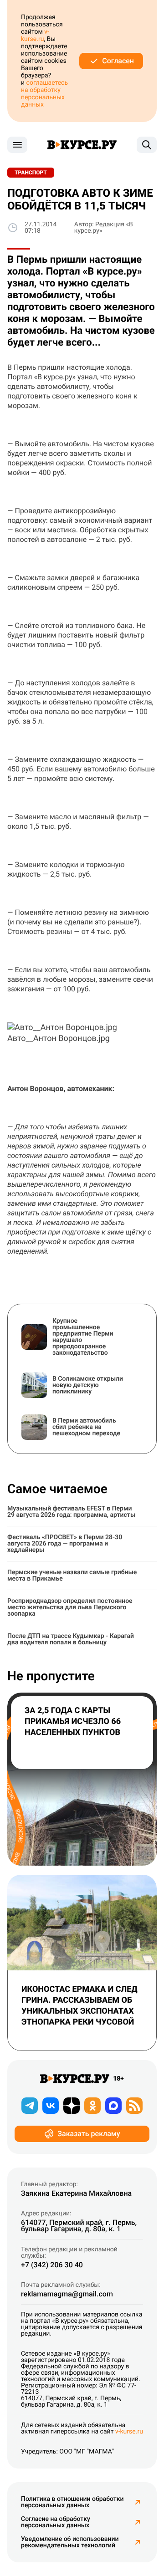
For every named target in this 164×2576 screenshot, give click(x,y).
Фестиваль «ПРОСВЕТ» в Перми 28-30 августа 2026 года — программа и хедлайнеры (65, 1544)
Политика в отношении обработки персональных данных (72, 2502)
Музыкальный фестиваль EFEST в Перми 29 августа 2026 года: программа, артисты (71, 1512)
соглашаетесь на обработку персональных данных (44, 94)
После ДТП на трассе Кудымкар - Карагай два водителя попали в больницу (71, 1639)
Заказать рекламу (89, 2134)
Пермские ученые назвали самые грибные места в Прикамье (72, 1576)
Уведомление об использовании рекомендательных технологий (70, 2542)
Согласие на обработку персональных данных (56, 2522)
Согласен (118, 61)
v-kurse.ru (35, 36)
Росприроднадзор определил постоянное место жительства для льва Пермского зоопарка (70, 1607)
